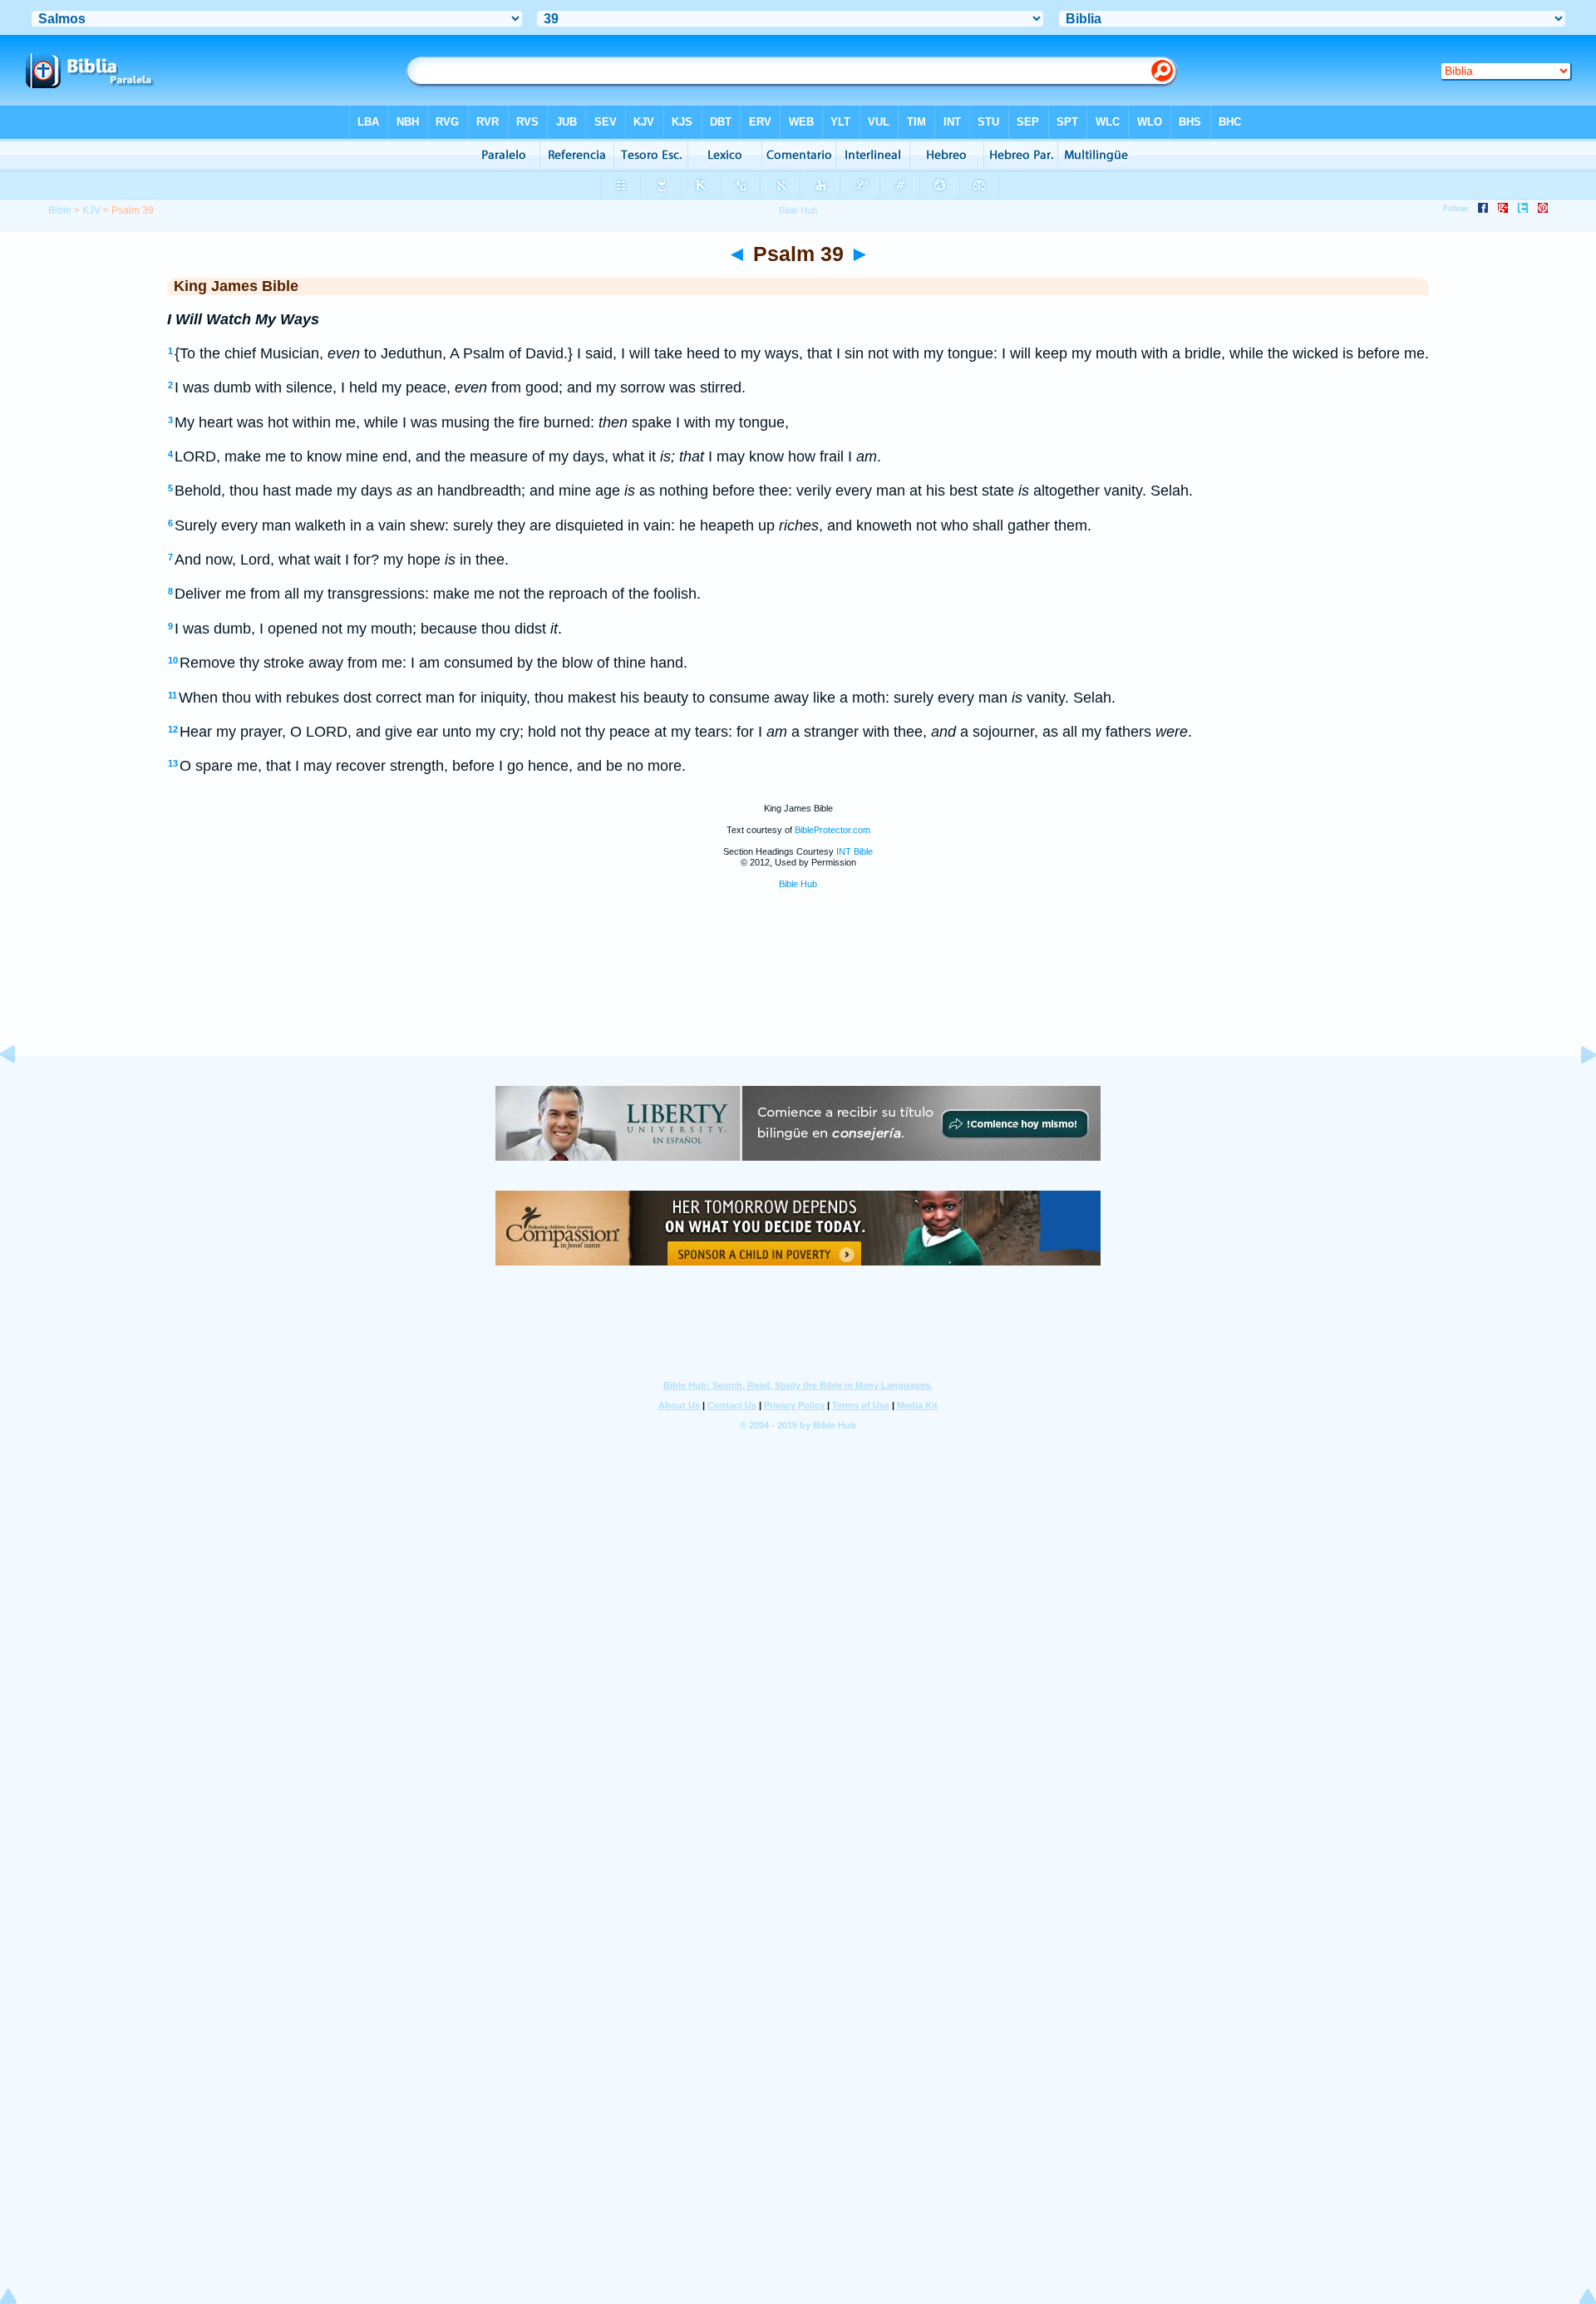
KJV (91, 210)
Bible (60, 210)
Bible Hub (798, 884)
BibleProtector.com (832, 830)
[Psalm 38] (21, 1092)
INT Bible (855, 851)
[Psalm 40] (1575, 1092)
